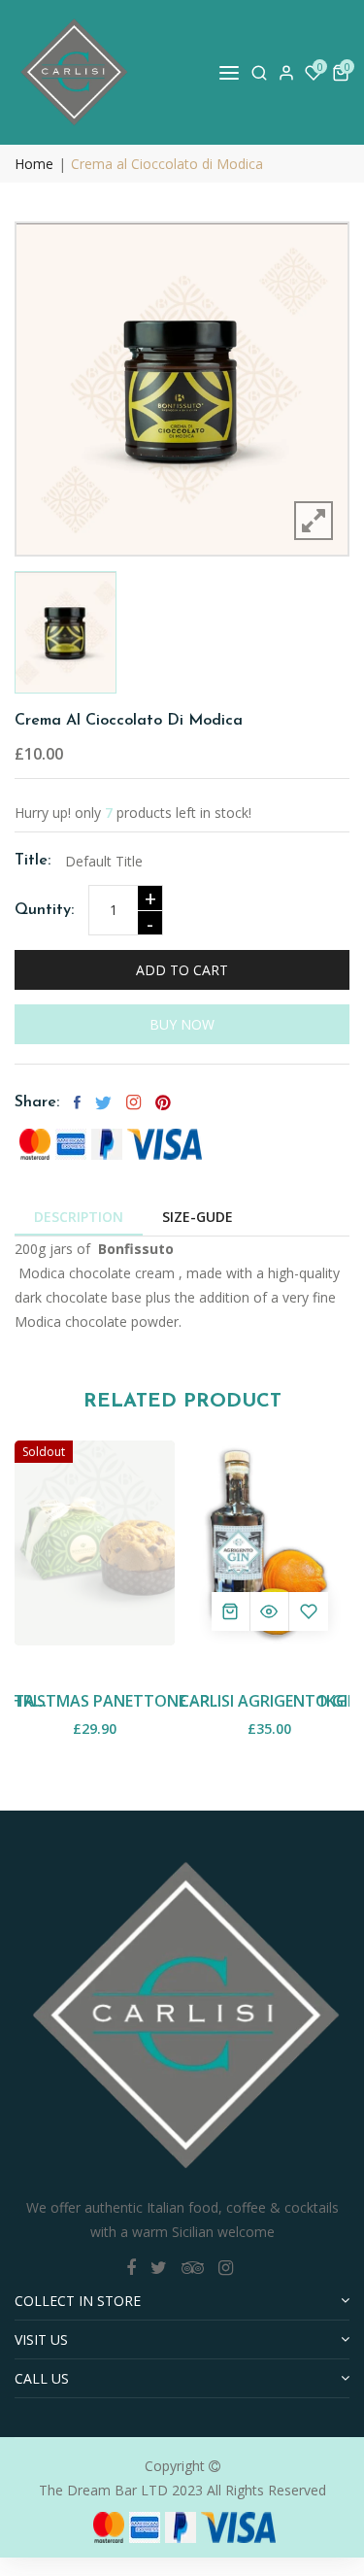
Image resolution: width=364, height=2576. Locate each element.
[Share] (133, 1102)
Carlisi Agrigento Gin (269, 1701)
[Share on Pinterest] (163, 1102)
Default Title (104, 861)
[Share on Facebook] (77, 1102)
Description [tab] (79, 1217)
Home (34, 164)
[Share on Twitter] (103, 1102)
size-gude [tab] (198, 1217)
